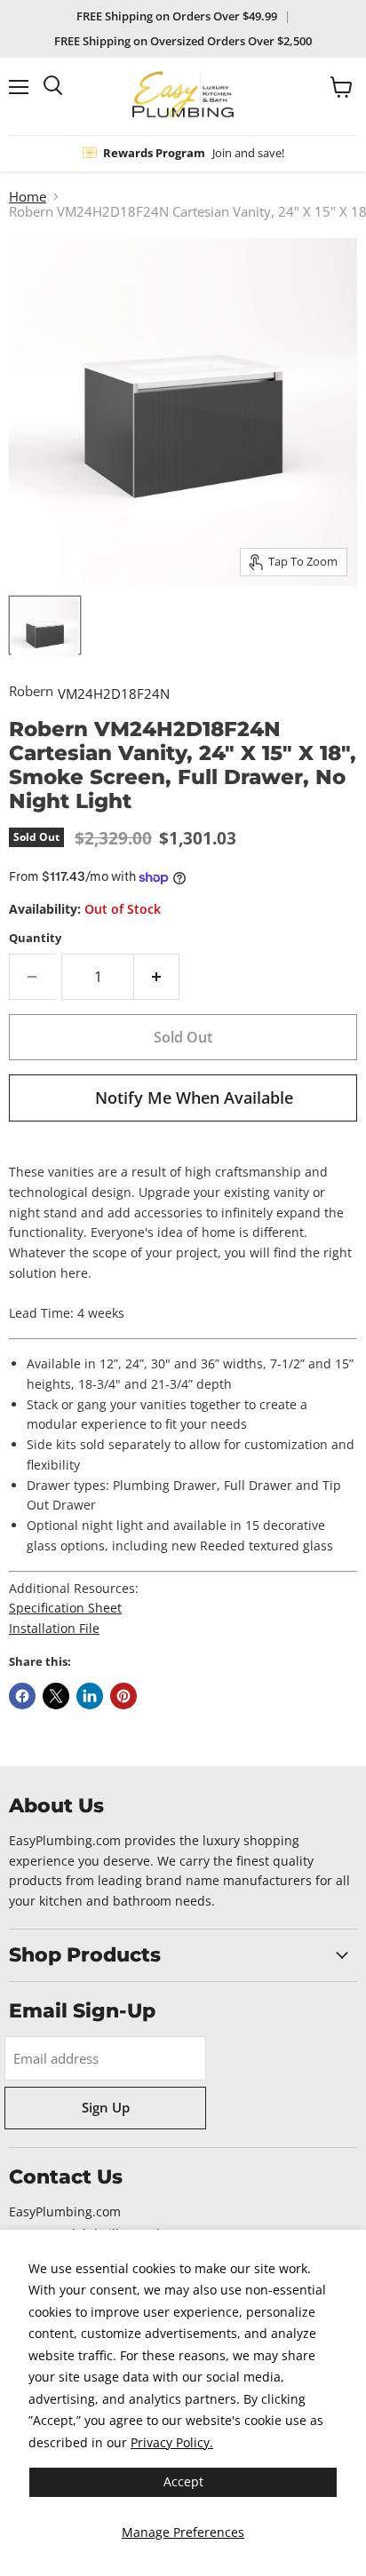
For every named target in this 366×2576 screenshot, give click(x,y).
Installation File (54, 1628)
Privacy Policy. (172, 2442)
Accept (183, 2481)
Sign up (106, 2107)
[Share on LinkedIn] (90, 1696)
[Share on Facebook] (22, 1696)
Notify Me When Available (194, 1098)
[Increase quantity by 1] (157, 977)
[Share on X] (56, 1696)
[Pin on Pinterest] (123, 1696)
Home (28, 197)
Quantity (35, 938)
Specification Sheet (65, 1608)
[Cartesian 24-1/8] (45, 625)
